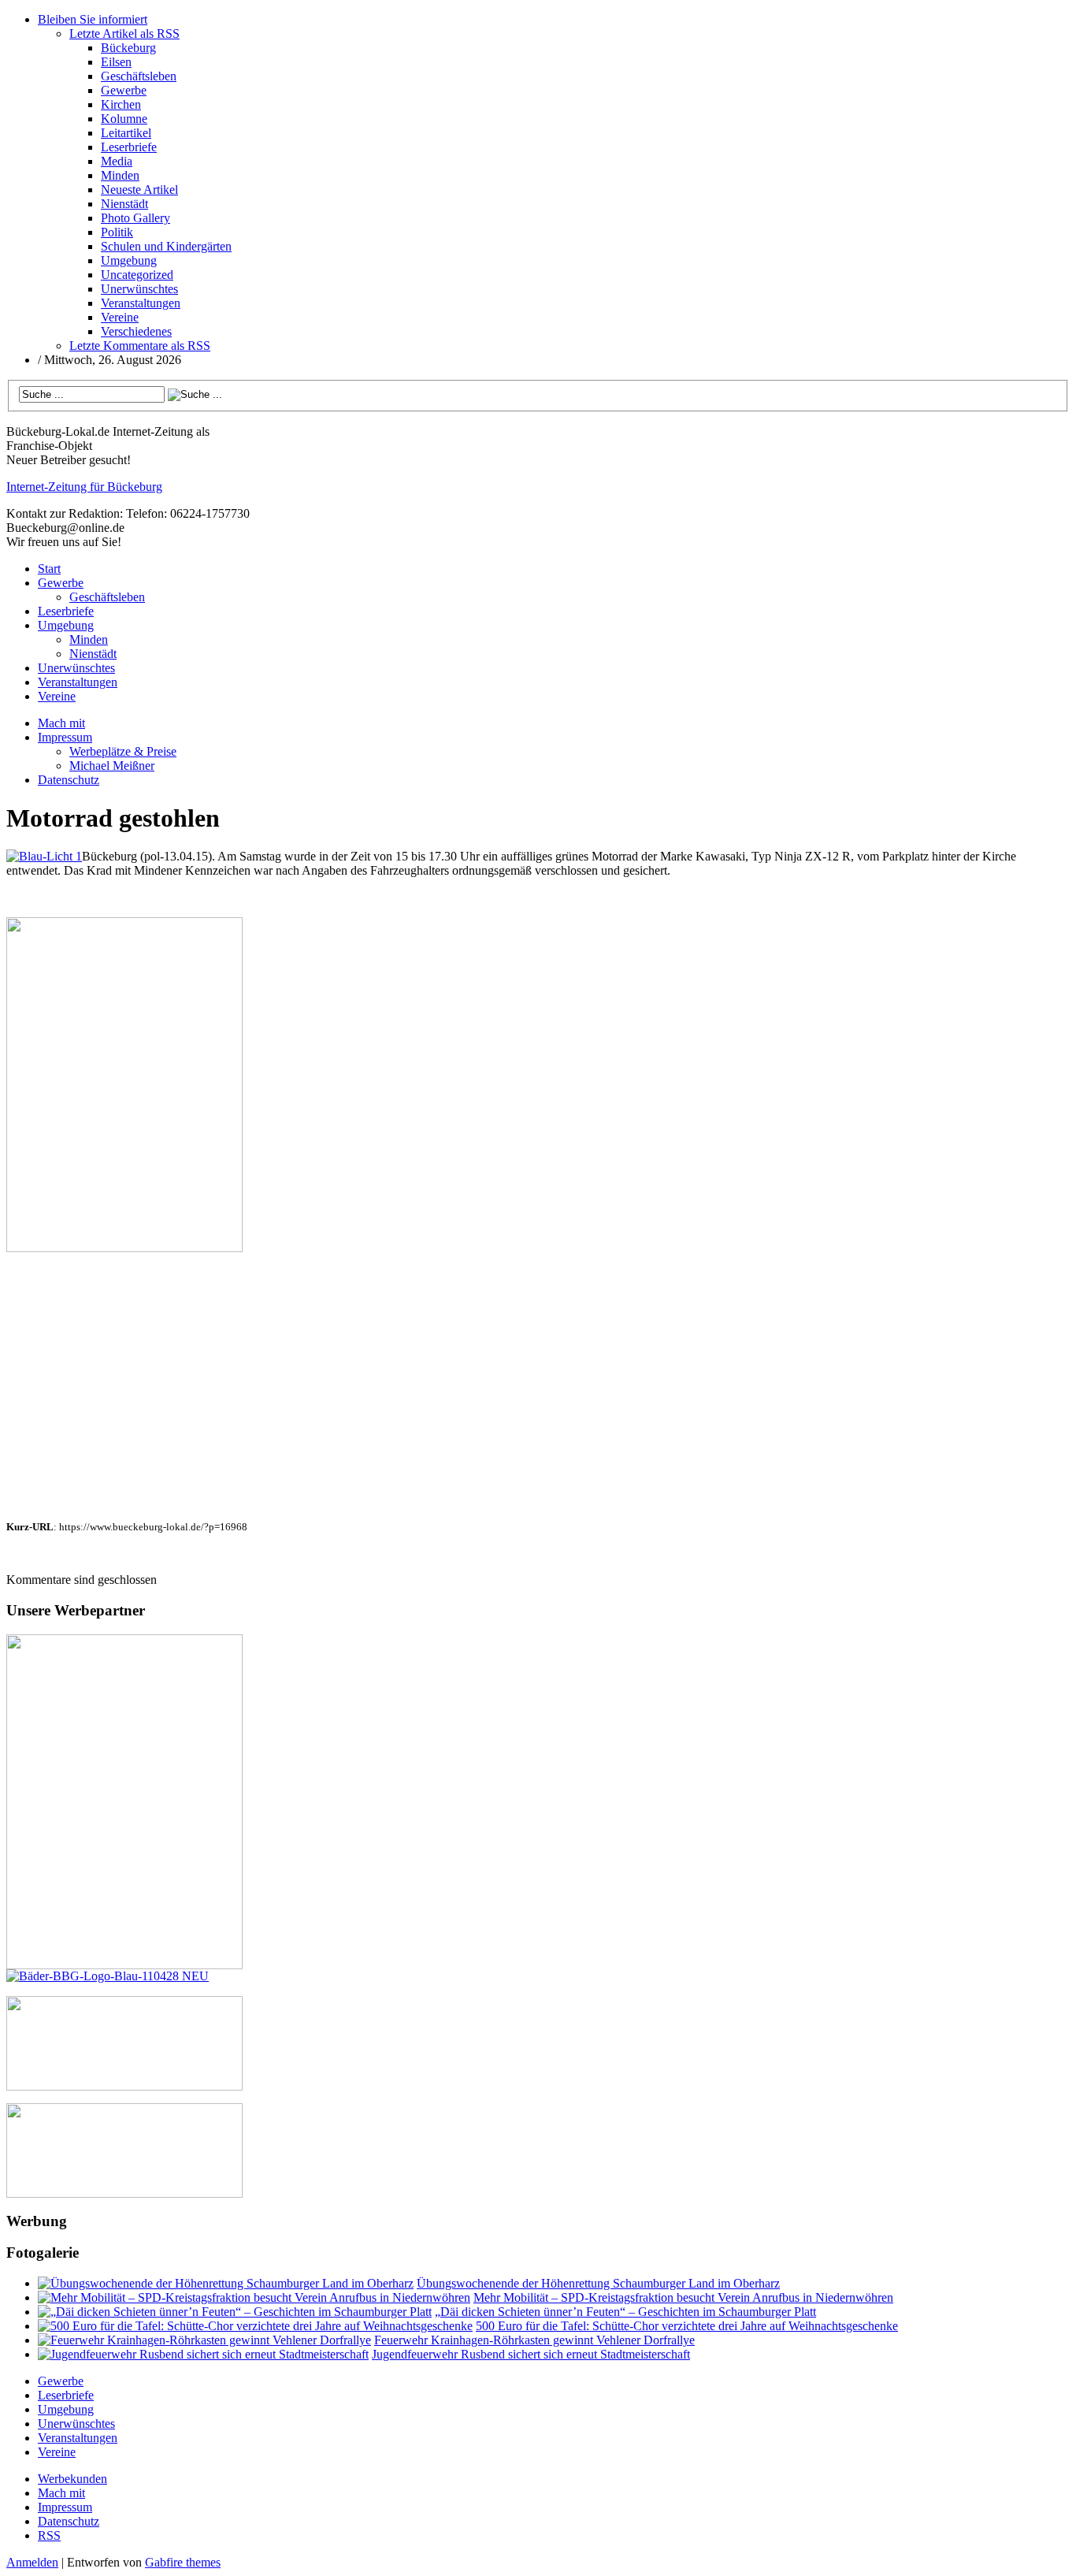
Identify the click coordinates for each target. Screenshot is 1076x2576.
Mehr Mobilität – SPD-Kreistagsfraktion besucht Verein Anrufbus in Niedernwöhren (683, 2297)
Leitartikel (126, 133)
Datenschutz (69, 780)
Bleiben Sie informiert (93, 19)
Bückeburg (128, 48)
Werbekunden (72, 2479)
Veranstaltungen (141, 303)
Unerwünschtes (139, 289)
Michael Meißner (112, 766)
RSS (49, 2535)
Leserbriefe (129, 147)
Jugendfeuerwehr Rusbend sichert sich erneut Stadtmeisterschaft (531, 2354)
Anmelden (32, 2562)
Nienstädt (124, 204)
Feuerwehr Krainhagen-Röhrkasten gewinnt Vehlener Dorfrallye (534, 2340)
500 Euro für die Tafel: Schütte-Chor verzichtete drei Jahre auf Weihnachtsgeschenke (687, 2326)
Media (117, 161)
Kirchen (121, 104)
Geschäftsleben (139, 76)
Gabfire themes (183, 2562)
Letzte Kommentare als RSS (140, 346)
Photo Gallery (135, 218)
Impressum (65, 737)
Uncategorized (137, 275)
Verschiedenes (136, 331)
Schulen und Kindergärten (166, 246)
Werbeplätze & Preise (123, 751)
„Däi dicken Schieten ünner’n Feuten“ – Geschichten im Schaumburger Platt (625, 2312)
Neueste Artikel (139, 190)
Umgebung (129, 260)
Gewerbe (124, 90)
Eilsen (116, 62)
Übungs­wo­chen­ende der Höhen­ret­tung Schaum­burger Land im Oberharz (598, 2283)
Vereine (120, 317)
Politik (117, 232)
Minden (120, 175)
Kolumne (124, 119)
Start (49, 569)
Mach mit (61, 723)
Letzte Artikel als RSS (124, 33)
